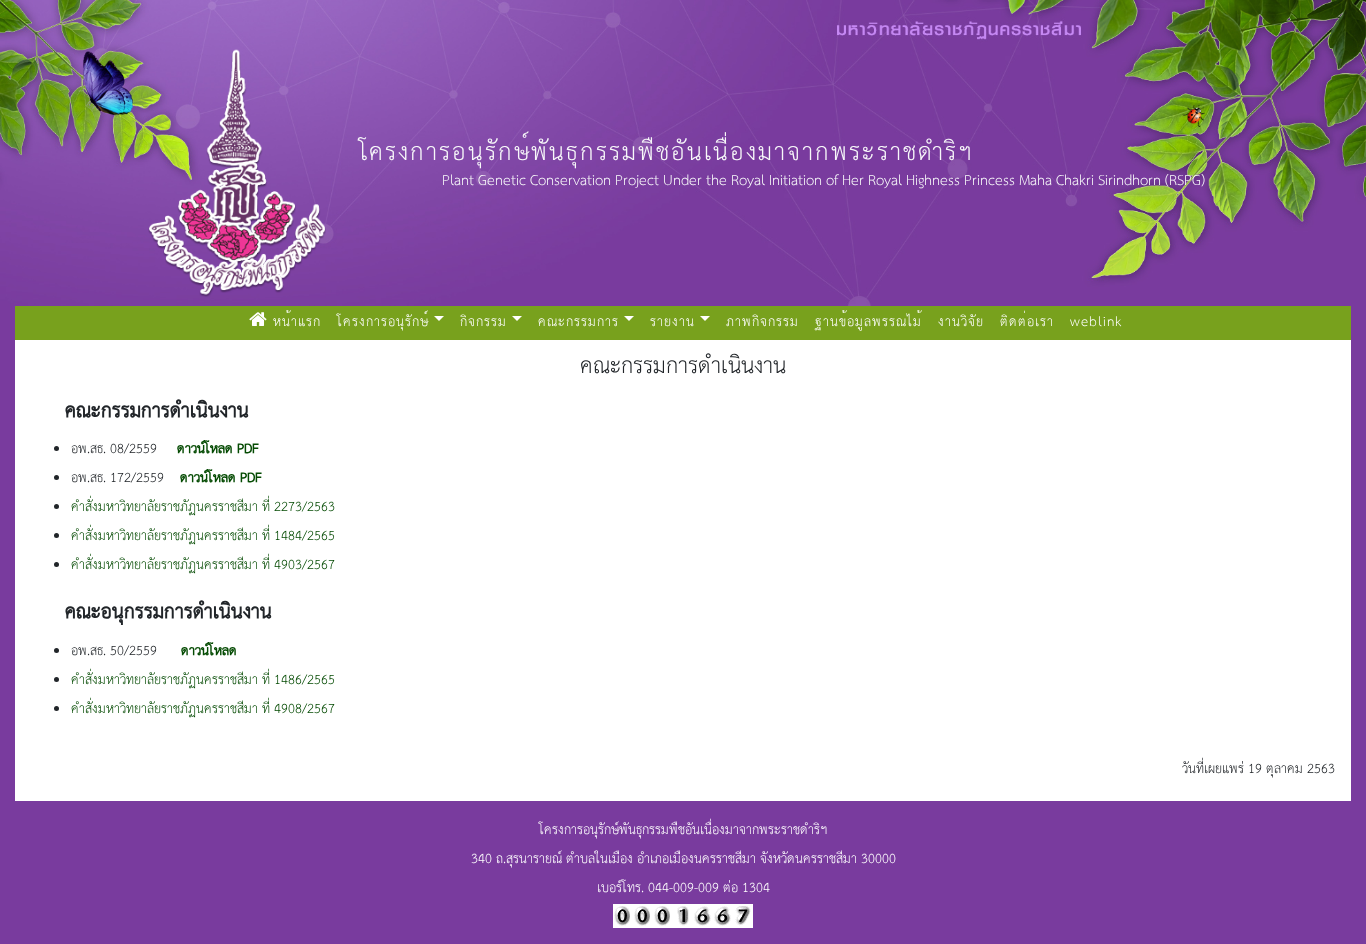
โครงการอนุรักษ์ (383, 322)
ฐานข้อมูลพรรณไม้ (868, 322)
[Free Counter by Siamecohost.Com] (683, 914)
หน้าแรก (298, 322)
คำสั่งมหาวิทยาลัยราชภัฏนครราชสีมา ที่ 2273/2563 (203, 507)
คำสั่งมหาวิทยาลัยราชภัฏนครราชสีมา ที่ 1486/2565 (203, 680)
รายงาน (672, 322)
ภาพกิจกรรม (762, 322)
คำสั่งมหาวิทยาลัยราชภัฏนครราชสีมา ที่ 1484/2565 (203, 536)
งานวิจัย (961, 322)
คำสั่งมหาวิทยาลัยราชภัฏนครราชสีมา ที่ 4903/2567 (203, 565)
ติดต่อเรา (1027, 322)
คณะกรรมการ (578, 322)
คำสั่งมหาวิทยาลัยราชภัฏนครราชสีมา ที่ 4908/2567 (203, 709)
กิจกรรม (483, 322)
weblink (1096, 322)
